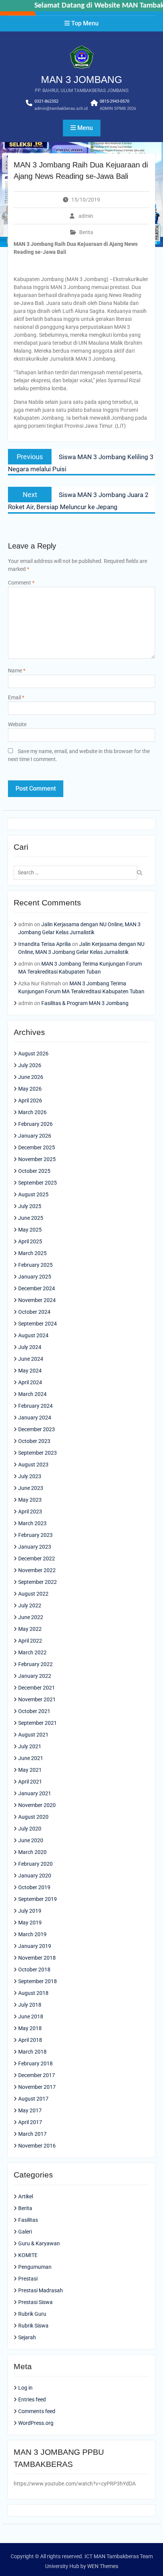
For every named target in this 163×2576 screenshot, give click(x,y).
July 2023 (30, 1476)
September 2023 (38, 1453)
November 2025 (37, 1159)
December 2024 (37, 1288)
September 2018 (38, 1981)
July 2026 (30, 1065)
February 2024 (35, 1406)
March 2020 (32, 1852)
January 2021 (35, 1793)
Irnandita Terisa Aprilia (45, 944)
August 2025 (33, 1194)
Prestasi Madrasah (41, 2290)
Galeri (25, 2232)
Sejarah (27, 2337)
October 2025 (34, 1171)
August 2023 (33, 1465)
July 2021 (30, 1746)
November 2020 (37, 1805)
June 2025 (31, 1218)
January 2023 (35, 1547)
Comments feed (37, 2411)
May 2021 (30, 1770)
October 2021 (34, 1711)
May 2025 (30, 1230)
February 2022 (35, 1664)
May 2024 (30, 1371)
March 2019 (32, 1934)
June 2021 (31, 1758)
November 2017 (37, 2087)
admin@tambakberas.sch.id (61, 109)
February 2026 (35, 1124)
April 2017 (30, 2122)
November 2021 (37, 1699)
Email (16, 697)
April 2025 (30, 1241)
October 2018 (34, 1970)
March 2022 (32, 1652)
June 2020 (31, 1840)
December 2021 (37, 1688)
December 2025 (37, 1147)
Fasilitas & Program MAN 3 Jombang (85, 1003)
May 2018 (30, 2028)
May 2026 (30, 1089)
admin (86, 216)
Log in (25, 2388)
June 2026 (31, 1077)
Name (17, 671)
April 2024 (30, 1382)
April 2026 (30, 1100)
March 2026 (32, 1112)
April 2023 (30, 1512)
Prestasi (28, 2279)
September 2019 (38, 1899)
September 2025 (38, 1183)
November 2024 (37, 1300)
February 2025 (35, 1265)
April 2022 (30, 1641)
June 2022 (31, 1617)
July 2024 (30, 1347)
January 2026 (35, 1136)
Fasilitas (28, 2220)
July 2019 (30, 1911)
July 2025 (30, 1206)
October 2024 (34, 1312)
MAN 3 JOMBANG (81, 80)
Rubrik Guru (32, 2314)
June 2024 (31, 1359)
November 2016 (37, 2146)
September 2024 (38, 1324)
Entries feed (32, 2399)
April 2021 (30, 1782)
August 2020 (33, 1817)
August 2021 (33, 1735)
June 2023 (31, 1488)
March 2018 (32, 2052)
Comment (21, 583)
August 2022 (33, 1594)
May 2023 (30, 1500)
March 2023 (32, 1523)
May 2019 (30, 1923)
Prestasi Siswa (35, 2302)
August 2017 (33, 2099)
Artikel (26, 2196)
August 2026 (33, 1054)
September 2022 (38, 1582)
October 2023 (34, 1441)
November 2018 (37, 1958)
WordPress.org (36, 2423)
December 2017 (37, 2075)
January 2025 (35, 1277)
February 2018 (35, 2063)
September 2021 (38, 1723)
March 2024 (32, 1394)
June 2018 (31, 2016)
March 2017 (32, 2134)
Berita (86, 232)
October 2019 (34, 1887)
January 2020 (35, 1876)
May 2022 (30, 1629)
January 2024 (35, 1418)
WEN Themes (103, 2566)
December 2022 (37, 1558)
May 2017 (30, 2110)
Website (17, 724)
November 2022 (37, 1570)
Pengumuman (35, 2267)
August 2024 (33, 1335)
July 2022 (30, 1605)
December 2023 (37, 1429)
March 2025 (32, 1253)
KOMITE (28, 2255)
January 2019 (35, 1946)
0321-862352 (46, 101)
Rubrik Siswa (33, 2326)
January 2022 (35, 1676)
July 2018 (30, 2005)
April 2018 (30, 2040)
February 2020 (35, 1864)
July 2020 (30, 1829)
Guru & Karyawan (39, 2243)
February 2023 (35, 1535)
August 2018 (33, 1993)
